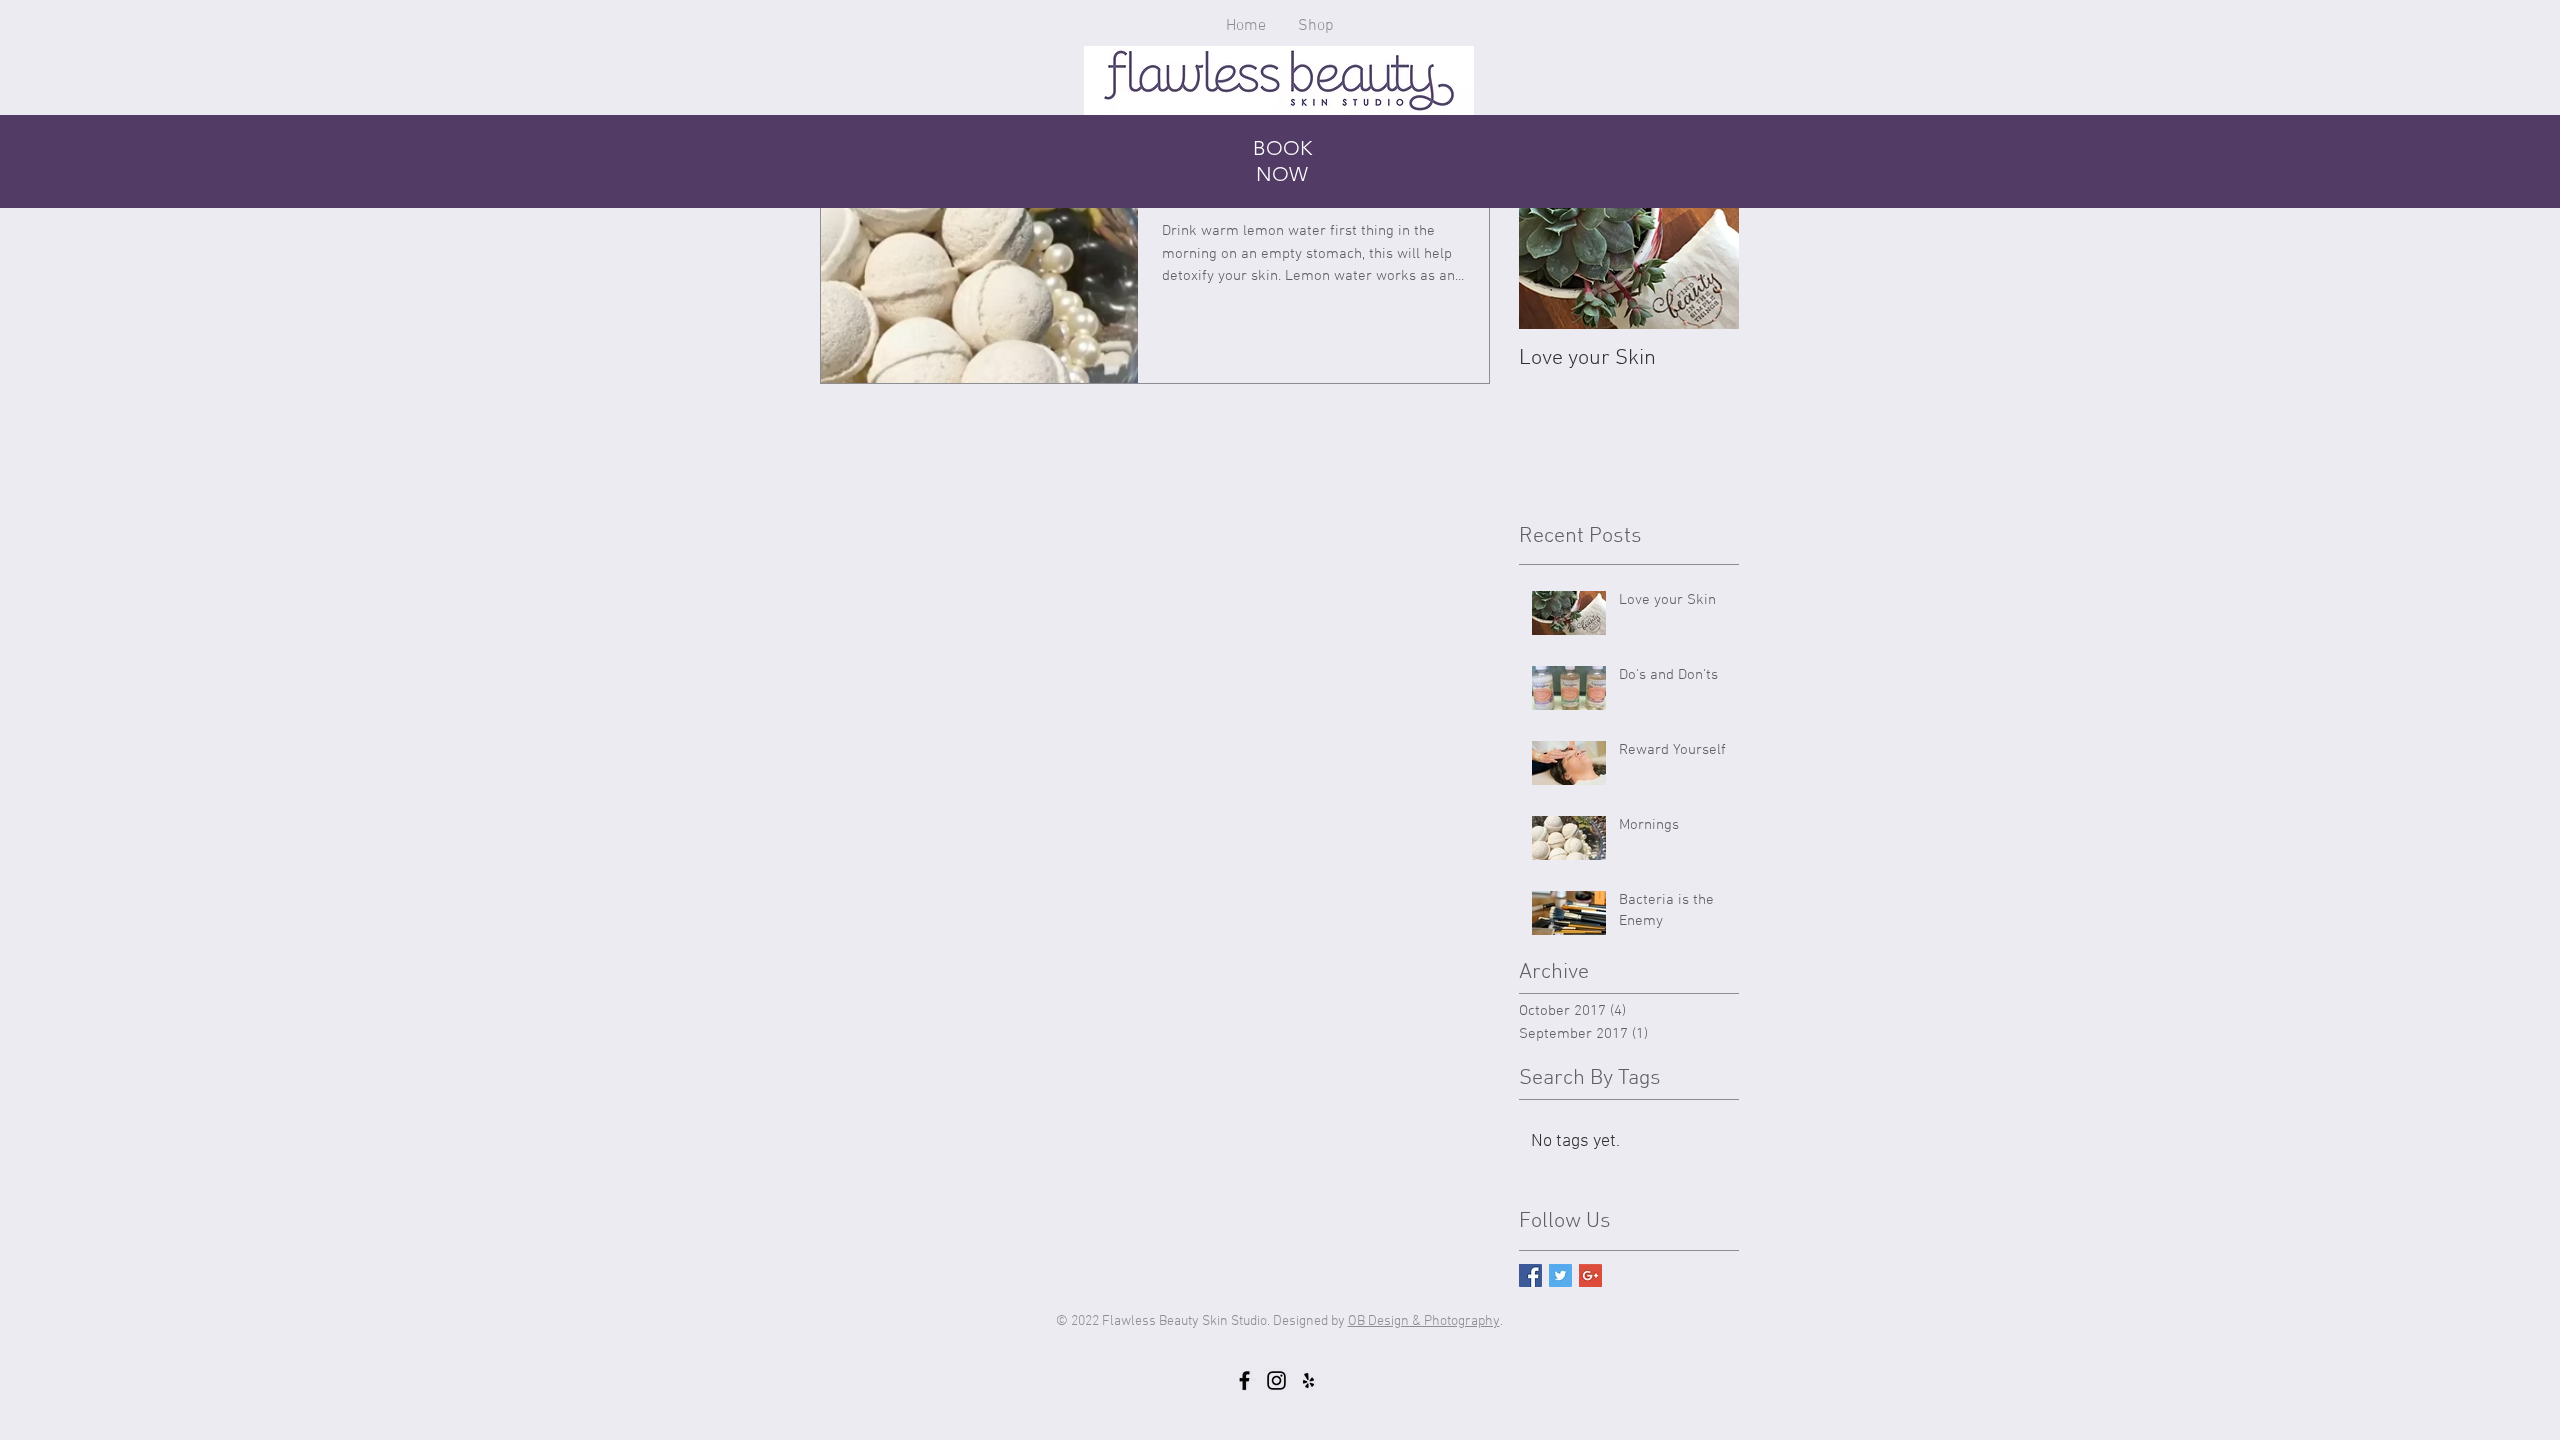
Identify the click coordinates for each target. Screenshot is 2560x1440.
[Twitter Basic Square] (1560, 1275)
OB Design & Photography (1424, 1321)
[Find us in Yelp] (1308, 1380)
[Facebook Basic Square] (1530, 1275)
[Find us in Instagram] (1276, 1380)
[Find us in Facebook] (1244, 1380)
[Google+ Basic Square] (1590, 1275)
